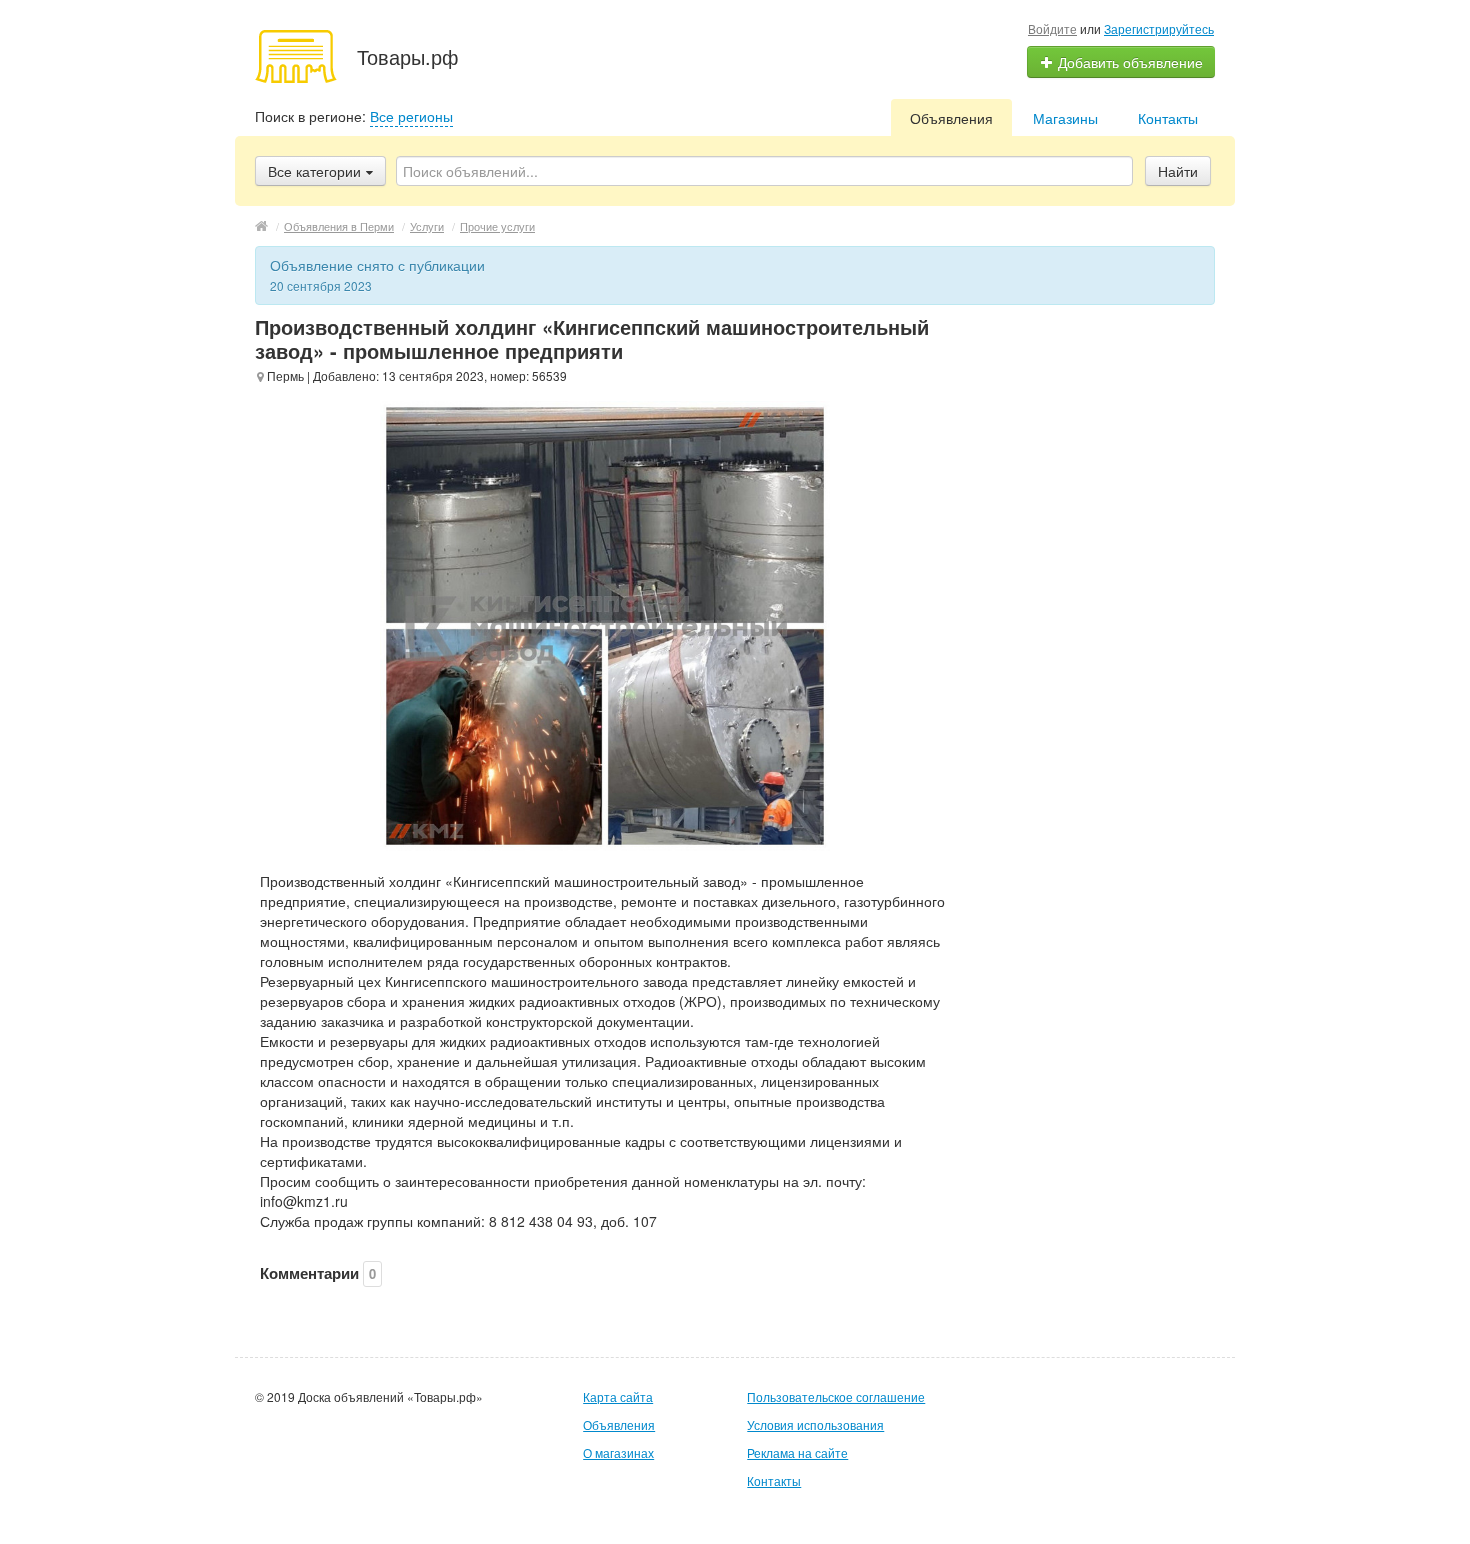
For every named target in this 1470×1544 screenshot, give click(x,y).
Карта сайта (618, 1396)
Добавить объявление (1128, 62)
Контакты (1168, 118)
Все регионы (411, 116)
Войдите (1052, 28)
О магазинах (618, 1452)
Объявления (951, 118)
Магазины (1065, 118)
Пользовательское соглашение (836, 1396)
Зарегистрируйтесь (1159, 28)
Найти (1178, 171)
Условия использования (815, 1424)
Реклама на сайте (797, 1452)
